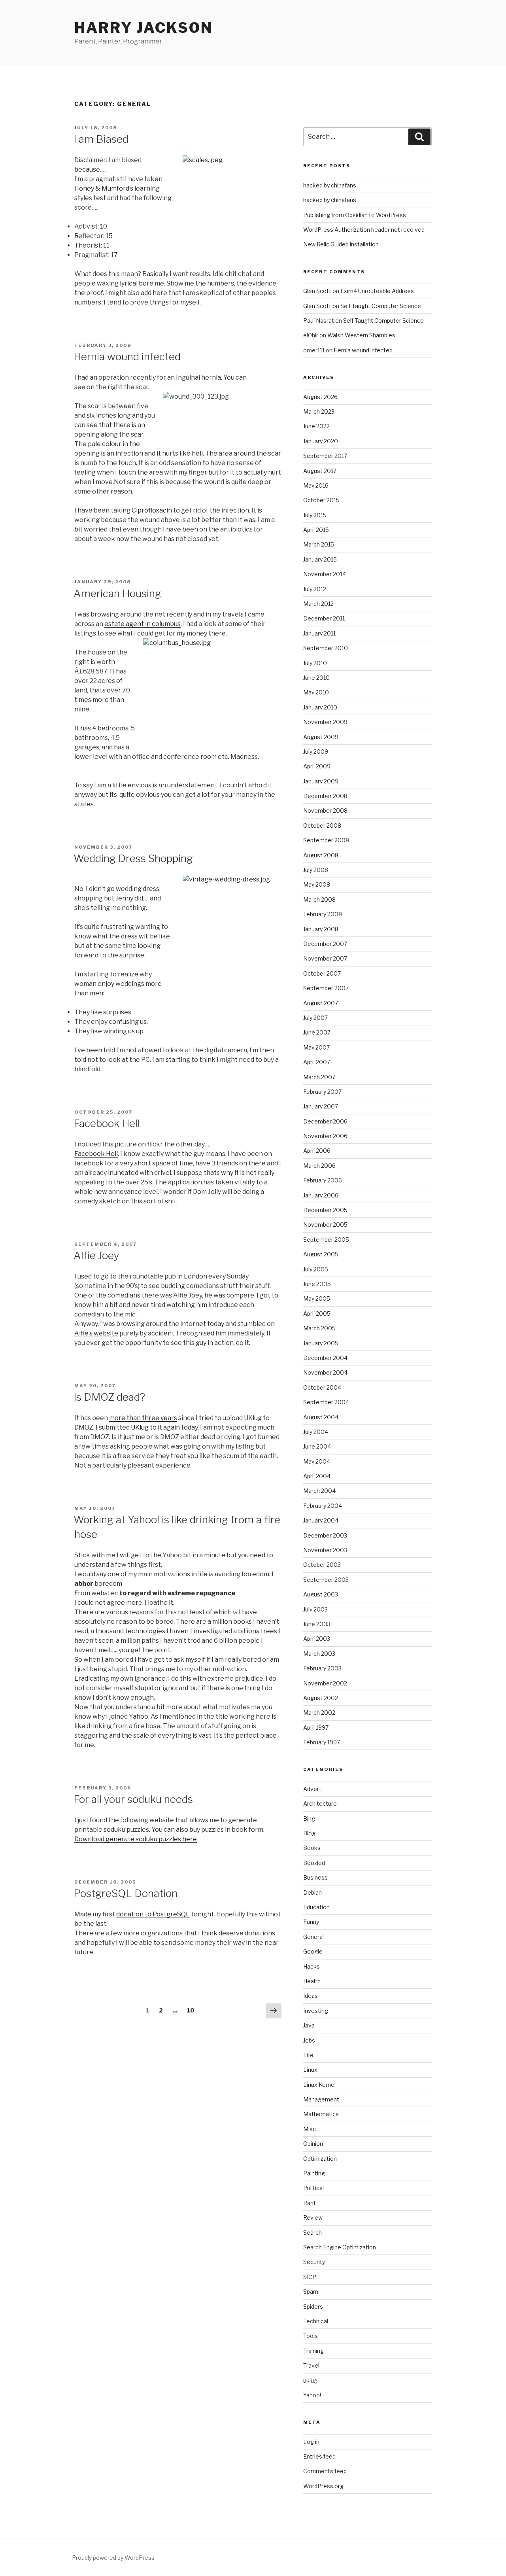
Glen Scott (317, 291)
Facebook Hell (107, 1123)
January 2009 (321, 781)
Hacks (312, 1966)
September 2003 (326, 1580)
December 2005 (325, 1210)
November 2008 (325, 810)
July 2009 (316, 752)
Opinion (313, 2144)
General (313, 1937)
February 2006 (323, 1180)
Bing (309, 1819)
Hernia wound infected (127, 357)
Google (313, 1951)
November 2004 (325, 1372)
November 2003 (325, 1550)
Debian (312, 1892)
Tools (311, 2336)
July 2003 (315, 1609)
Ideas (311, 1996)
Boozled (314, 1863)
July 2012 (315, 589)
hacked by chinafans (330, 185)
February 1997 (322, 1742)
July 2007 (315, 1018)
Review (313, 2218)
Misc (310, 2129)
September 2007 (326, 988)
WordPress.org (323, 2486)
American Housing (117, 593)
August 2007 (321, 1003)
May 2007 (316, 1047)
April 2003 (317, 1639)
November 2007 (325, 958)
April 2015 (316, 530)
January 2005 (321, 1343)
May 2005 (317, 1298)
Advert (312, 1789)
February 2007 (322, 1092)
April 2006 (317, 1151)
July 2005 (316, 1269)
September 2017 (325, 456)
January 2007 (321, 1106)
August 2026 (320, 397)
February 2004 (323, 1506)
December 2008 (325, 796)
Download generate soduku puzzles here (136, 1839)
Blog (309, 1833)
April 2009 (317, 766)
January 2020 (321, 441)
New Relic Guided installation (341, 244)
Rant (310, 2203)
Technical (316, 2321)
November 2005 (325, 1225)
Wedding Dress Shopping (133, 858)
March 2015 (319, 544)
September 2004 (326, 1402)
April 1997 (316, 1728)
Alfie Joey (96, 1255)
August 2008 (321, 855)
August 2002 (321, 1698)
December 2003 (325, 1535)
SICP (310, 2277)
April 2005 (317, 1314)
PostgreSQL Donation (126, 1893)
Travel (311, 2365)
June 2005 (317, 1284)
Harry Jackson (143, 28)
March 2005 (319, 1328)
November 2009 (325, 722)
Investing (316, 2011)
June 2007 (317, 1032)
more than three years (143, 1418)
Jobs (309, 2040)
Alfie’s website (96, 1333)
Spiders (313, 2306)
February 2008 (323, 914)
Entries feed (319, 2456)
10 (193, 2010)
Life (308, 2055)
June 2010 (316, 678)
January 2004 (321, 1520)
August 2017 (320, 471)
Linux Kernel (319, 2085)
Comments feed (325, 2471)
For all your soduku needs (133, 1799)
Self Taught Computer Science (381, 306)
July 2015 (315, 515)
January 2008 (321, 929)
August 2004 (321, 1417)
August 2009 (321, 737)
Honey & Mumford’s (104, 188)
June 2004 (317, 1446)
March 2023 (319, 411)
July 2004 (316, 1432)
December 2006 (325, 1121)
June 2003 (317, 1624)
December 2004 (325, 1358)
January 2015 (320, 559)
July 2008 (316, 870)
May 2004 (317, 1461)
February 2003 (322, 1668)
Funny (311, 1922)
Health (312, 1981)
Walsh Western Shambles (361, 335)
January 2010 (320, 707)
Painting (314, 2173)
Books (312, 1848)
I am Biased (101, 139)
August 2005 (321, 1254)
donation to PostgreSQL (153, 1914)
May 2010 (316, 692)
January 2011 (319, 633)
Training (313, 2351)
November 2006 (325, 1136)
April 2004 (317, 1476)
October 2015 (321, 500)
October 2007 (322, 973)
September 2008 (326, 840)
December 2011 (324, 618)
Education (316, 1907)
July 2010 (315, 663)
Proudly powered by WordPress (113, 2558)
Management (321, 2099)
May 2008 (317, 884)
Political (313, 2188)
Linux (310, 2070)
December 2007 (325, 944)
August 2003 (321, 1594)
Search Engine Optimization (340, 2247)
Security (314, 2262)
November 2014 (325, 574)
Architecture (320, 1803)
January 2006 (321, 1195)
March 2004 (319, 1491)
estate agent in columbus (143, 624)
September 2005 (326, 1240)
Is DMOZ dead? (109, 1397)
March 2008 (319, 899)
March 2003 (319, 1654)
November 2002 (325, 1683)
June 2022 (316, 426)
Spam (311, 2291)
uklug (310, 2380)
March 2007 (319, 1077)
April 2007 (317, 1062)
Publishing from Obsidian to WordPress (355, 215)
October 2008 (322, 826)
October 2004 (322, 1387)
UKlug (140, 1427)
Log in (311, 2442)
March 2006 (319, 1166)
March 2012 (318, 604)
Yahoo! (312, 2395)
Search (312, 2233)
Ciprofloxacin (152, 510)
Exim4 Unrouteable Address (377, 291)
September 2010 (326, 648)
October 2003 (322, 1565)
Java (309, 2025)
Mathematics (321, 2114)
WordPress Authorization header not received (364, 230)
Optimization (320, 2159)
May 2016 (316, 485)
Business (315, 1877)
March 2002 (319, 1713)
